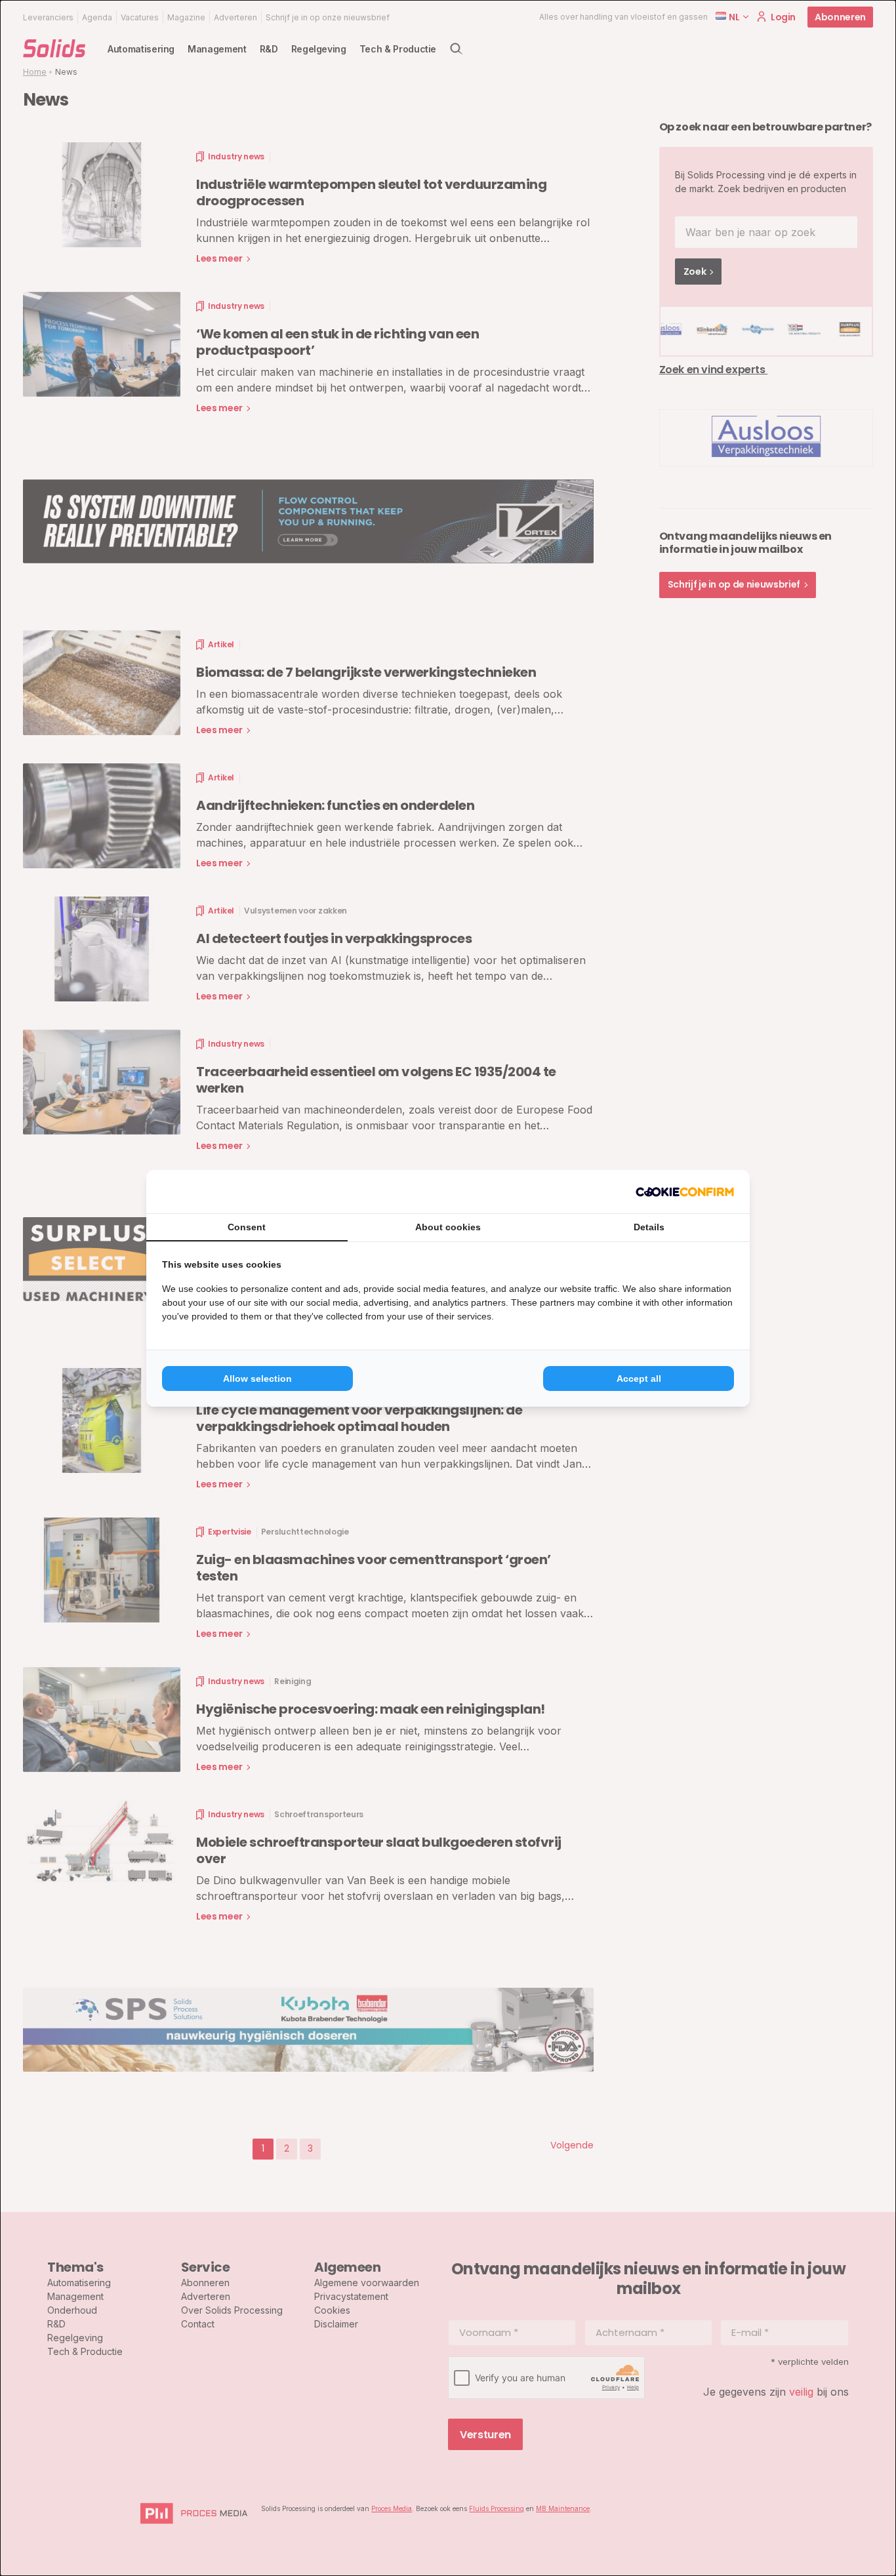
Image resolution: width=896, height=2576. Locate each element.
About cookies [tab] (448, 1227)
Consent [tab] (247, 1227)
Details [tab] (649, 1227)
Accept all (639, 1379)
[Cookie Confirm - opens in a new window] (685, 1192)
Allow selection (257, 1379)
